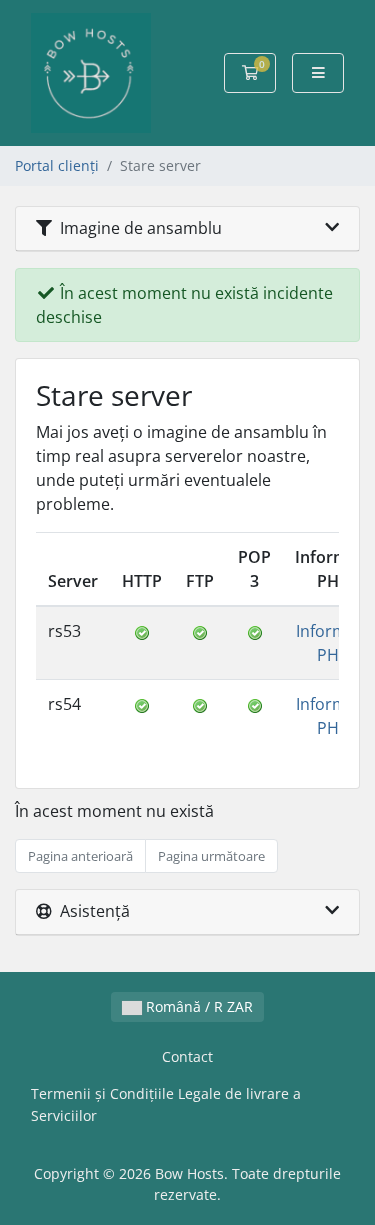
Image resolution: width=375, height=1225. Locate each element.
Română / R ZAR (197, 1006)
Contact (187, 1056)
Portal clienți (57, 165)
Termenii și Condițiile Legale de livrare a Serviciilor (166, 1104)
